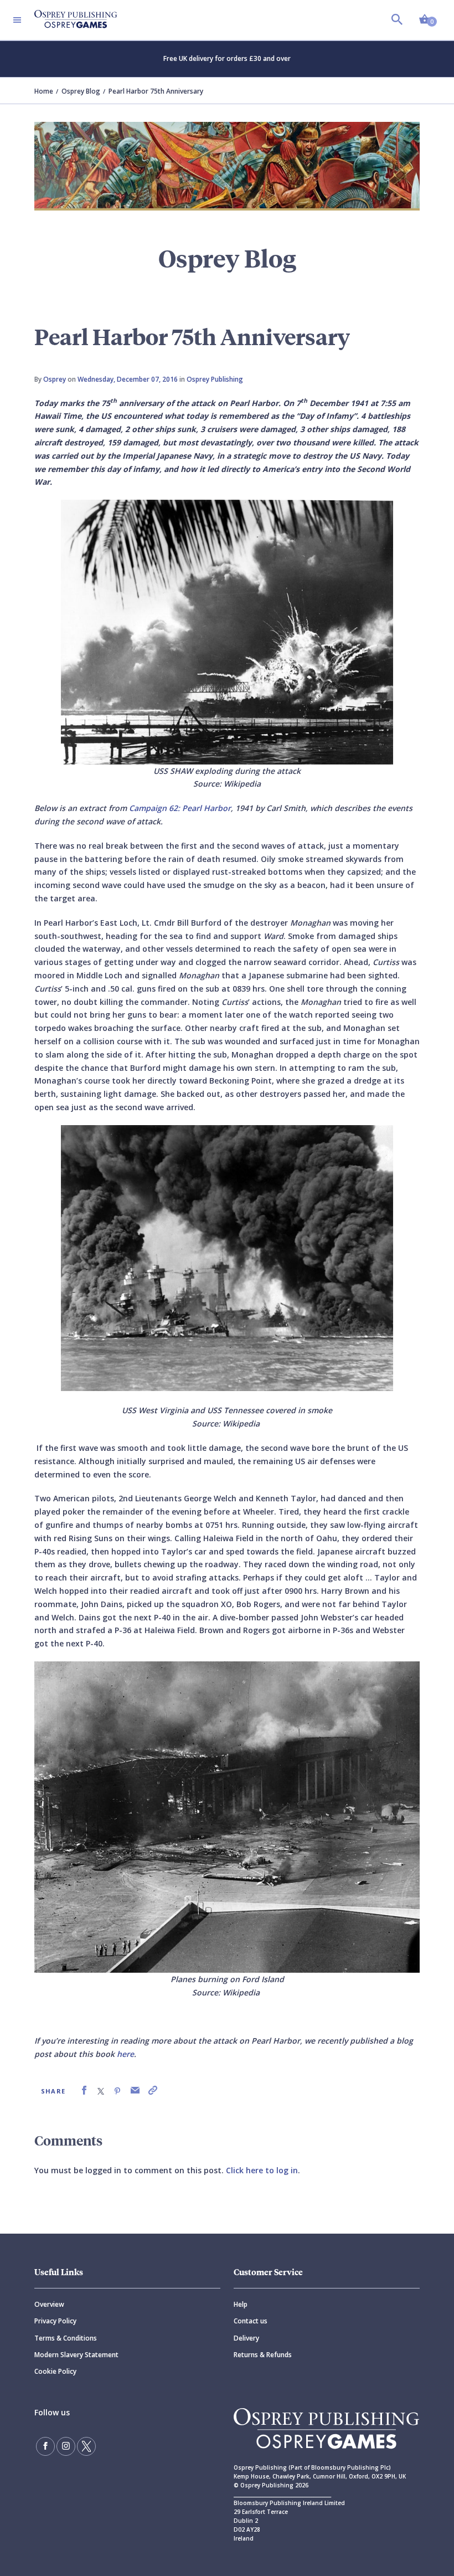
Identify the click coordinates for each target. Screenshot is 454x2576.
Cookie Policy (55, 2371)
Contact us (251, 2321)
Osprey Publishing (215, 379)
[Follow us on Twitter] (86, 2446)
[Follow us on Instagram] (66, 2446)
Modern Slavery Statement (76, 2355)
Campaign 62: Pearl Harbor (180, 808)
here (125, 2054)
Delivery (246, 2338)
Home (44, 91)
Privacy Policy (55, 2321)
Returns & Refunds (263, 2355)
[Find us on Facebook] (45, 2446)
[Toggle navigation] (17, 20)
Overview (49, 2304)
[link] (84, 2090)
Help (241, 2304)
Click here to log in (262, 2170)
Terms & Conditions (66, 2338)
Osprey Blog (81, 91)
